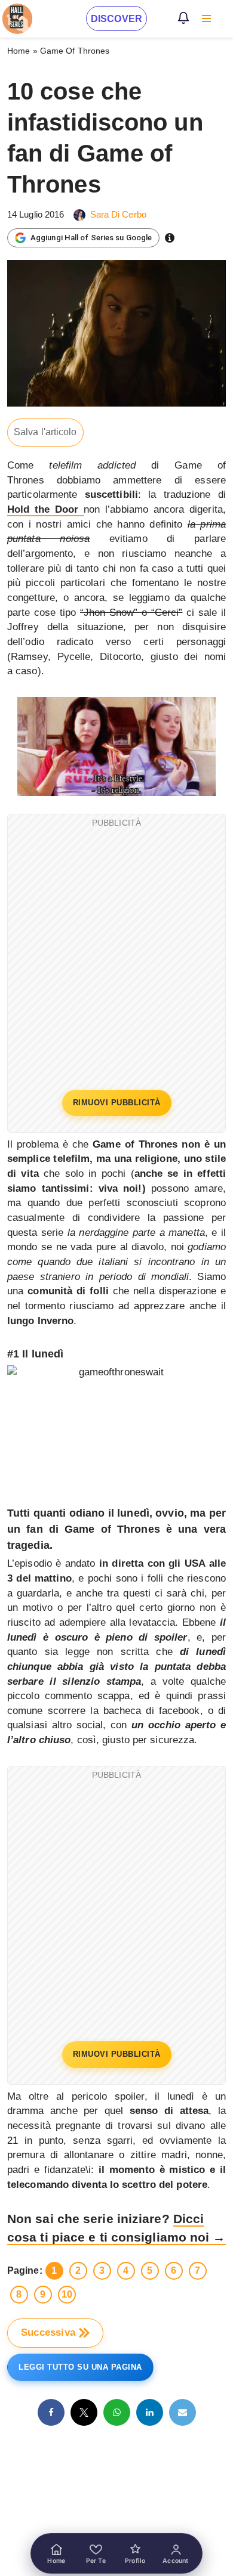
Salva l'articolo (45, 432)
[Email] (183, 2412)
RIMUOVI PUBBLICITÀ (117, 1103)
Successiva (48, 2332)
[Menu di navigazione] (206, 18)
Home (19, 51)
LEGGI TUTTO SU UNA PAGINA (80, 2367)
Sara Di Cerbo (118, 214)
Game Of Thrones (75, 51)
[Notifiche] (183, 18)
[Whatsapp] (117, 2412)
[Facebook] (51, 2412)
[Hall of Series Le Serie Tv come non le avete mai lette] (17, 19)
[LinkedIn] (150, 2412)
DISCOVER (116, 19)
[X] (84, 2412)
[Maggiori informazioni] (170, 238)
